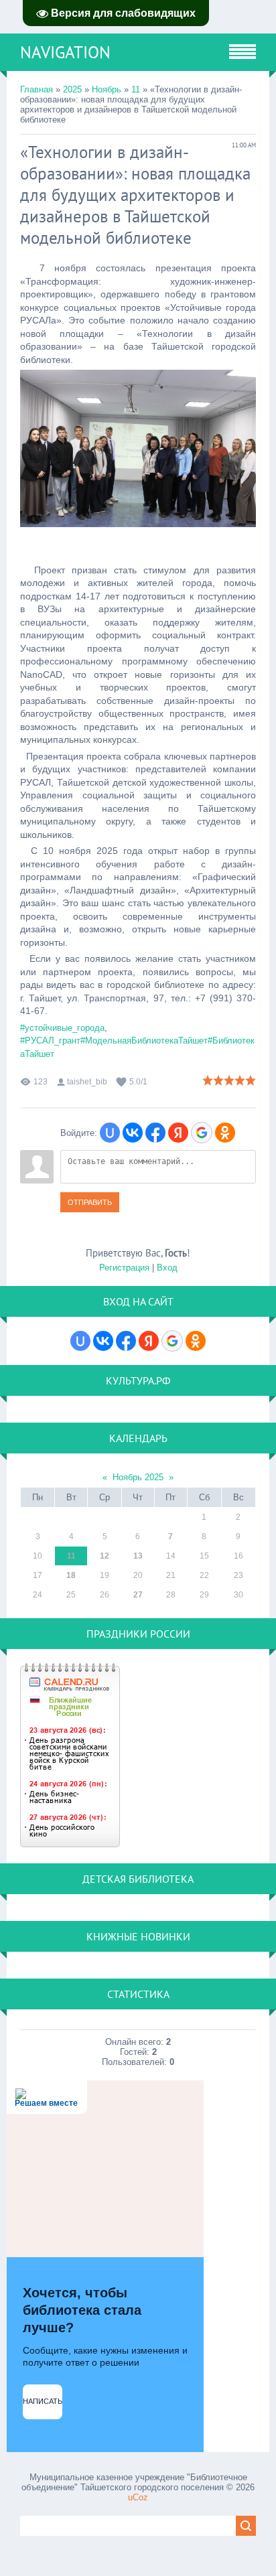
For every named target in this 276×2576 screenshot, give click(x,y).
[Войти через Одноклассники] (225, 1133)
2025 (72, 89)
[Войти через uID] (110, 1133)
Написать (43, 2401)
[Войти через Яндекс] (178, 1133)
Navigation (65, 52)
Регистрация (124, 1268)
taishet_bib (87, 1082)
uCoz (138, 2497)
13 (138, 1556)
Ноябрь (107, 89)
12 (105, 1556)
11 (136, 89)
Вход (167, 1268)
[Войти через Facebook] (155, 1133)
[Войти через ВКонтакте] (133, 1133)
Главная (37, 89)
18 (71, 1575)
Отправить (90, 1202)
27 (138, 1595)
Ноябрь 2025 (138, 1477)
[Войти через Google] (202, 1133)
